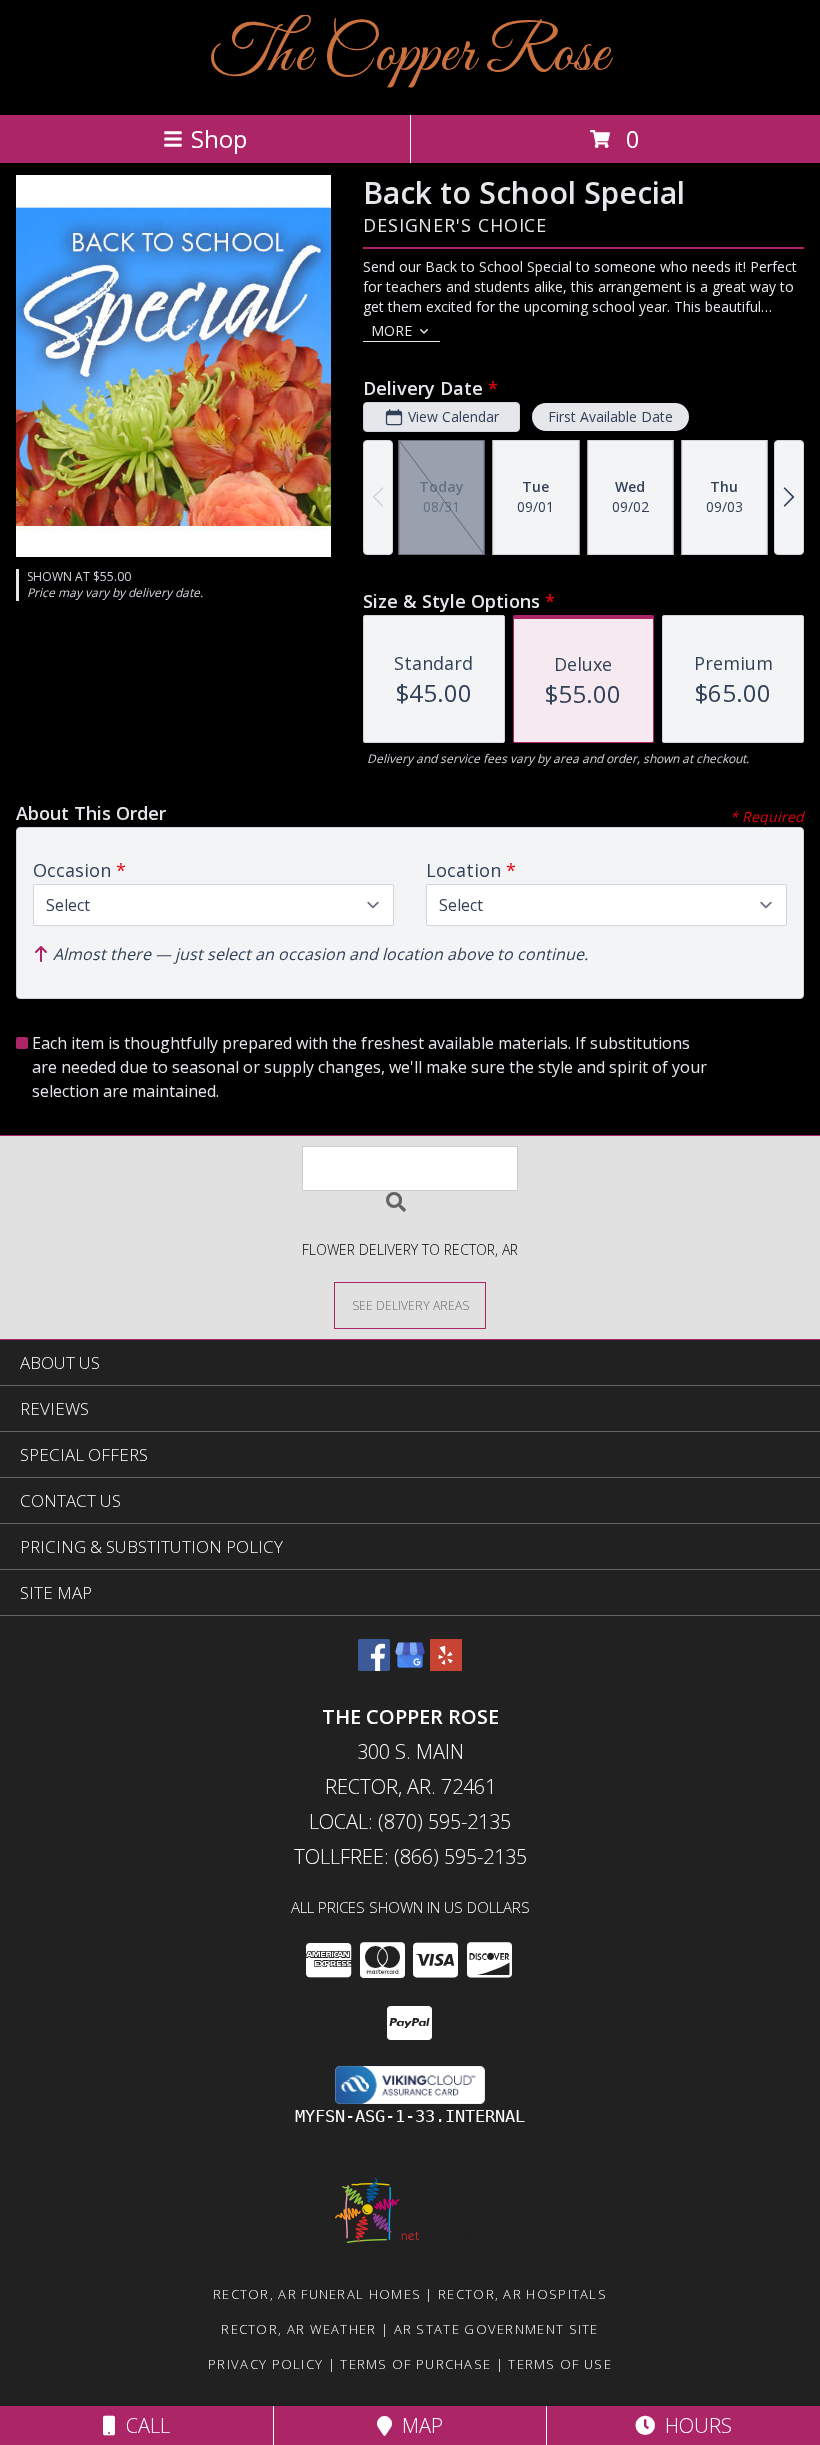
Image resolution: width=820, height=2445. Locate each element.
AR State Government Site (496, 2329)
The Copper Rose (410, 55)
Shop (219, 138)
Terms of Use (560, 2364)
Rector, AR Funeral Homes (317, 2294)
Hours (693, 2425)
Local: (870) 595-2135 (410, 1821)
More (391, 330)
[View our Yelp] (446, 1664)
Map (417, 2425)
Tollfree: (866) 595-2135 (410, 1856)
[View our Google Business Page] (410, 1664)
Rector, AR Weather (298, 2329)
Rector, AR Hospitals (522, 2294)
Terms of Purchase (415, 2364)
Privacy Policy (265, 2364)
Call (143, 2425)
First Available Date (610, 416)
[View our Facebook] (374, 1664)
